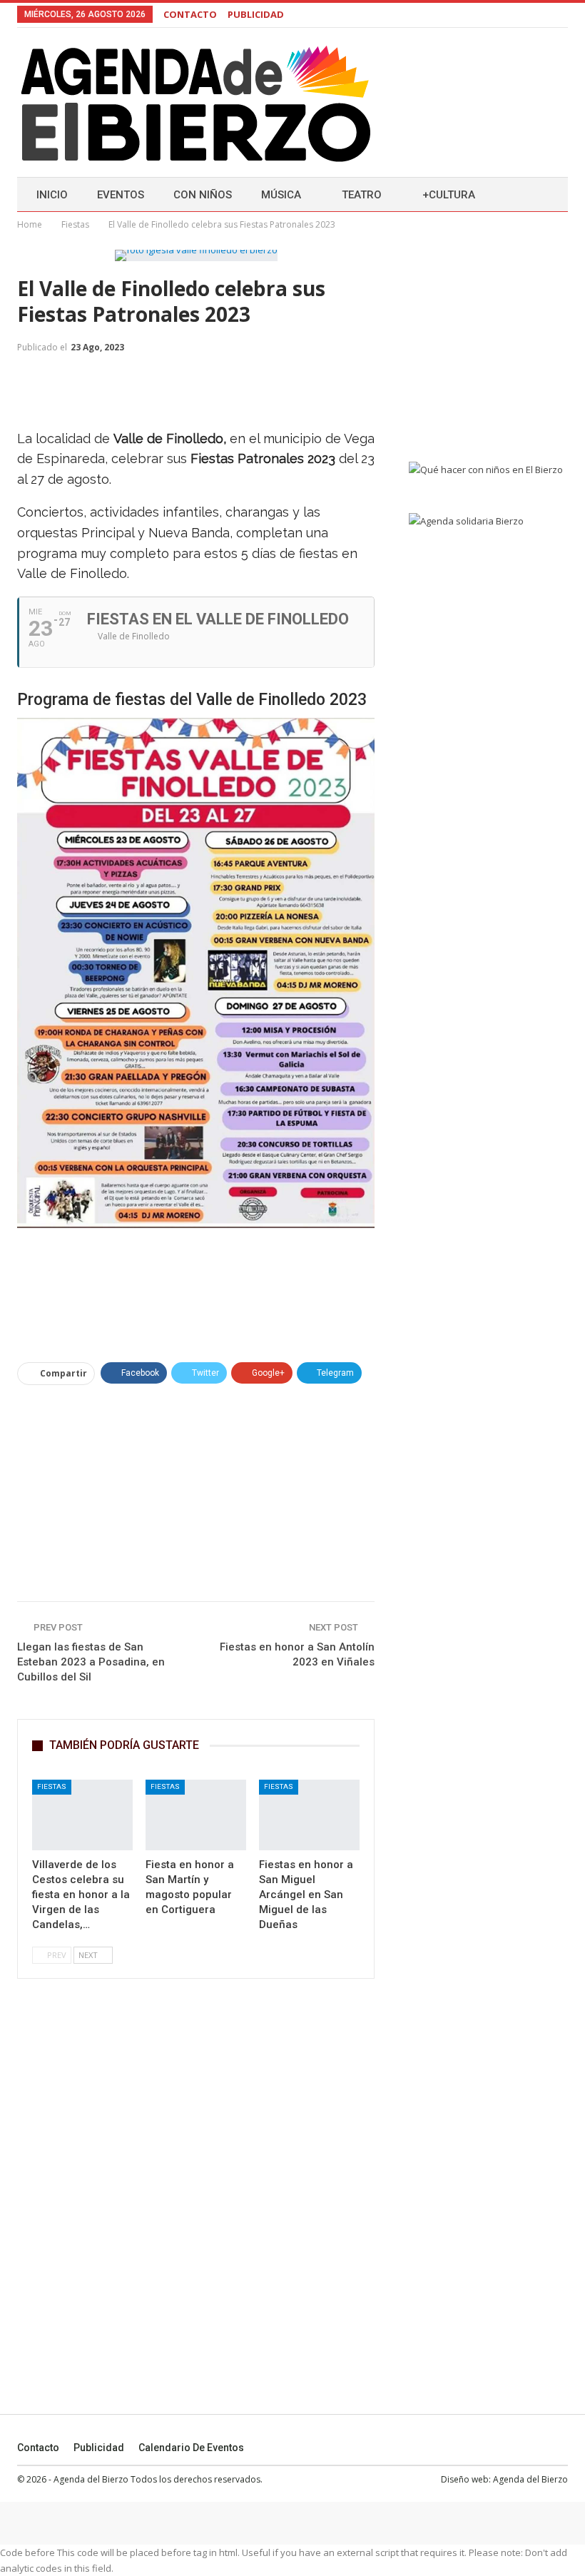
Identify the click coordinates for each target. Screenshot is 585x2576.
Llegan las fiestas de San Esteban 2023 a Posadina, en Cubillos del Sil (91, 1662)
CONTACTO (190, 14)
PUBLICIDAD (256, 14)
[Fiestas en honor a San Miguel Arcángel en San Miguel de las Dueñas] (309, 1815)
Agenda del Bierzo (530, 2479)
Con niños (203, 195)
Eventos (121, 195)
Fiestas (52, 1786)
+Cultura (449, 195)
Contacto (38, 2448)
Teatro (362, 195)
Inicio (52, 195)
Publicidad (99, 2448)
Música (281, 195)
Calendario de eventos (191, 2448)
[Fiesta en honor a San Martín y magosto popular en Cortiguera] (196, 1815)
